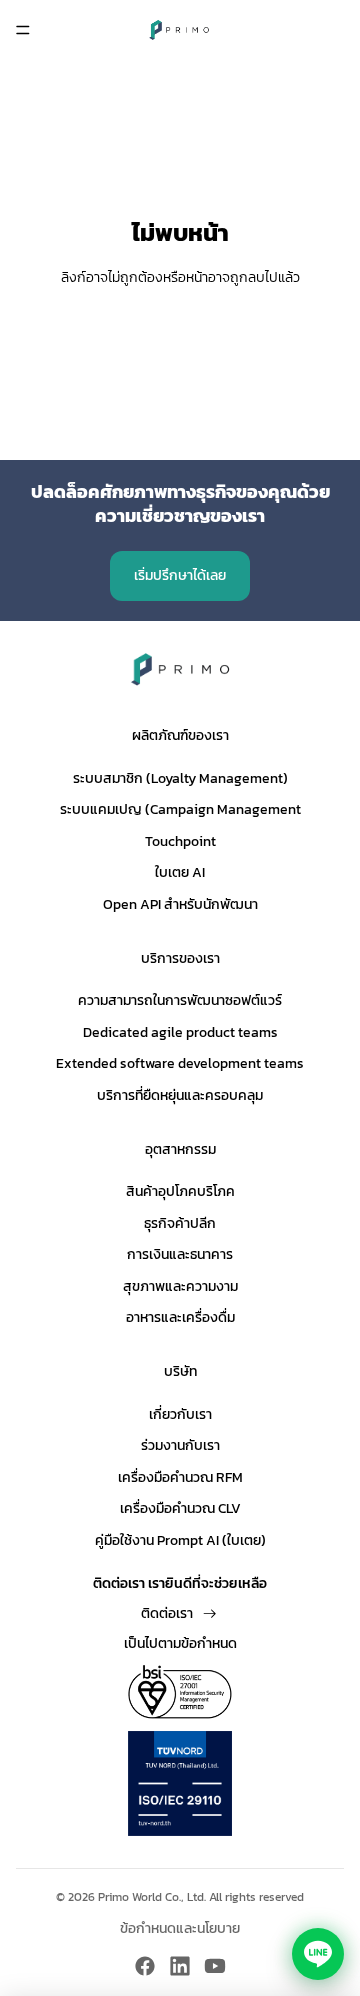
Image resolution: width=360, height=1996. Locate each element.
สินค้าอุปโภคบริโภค (180, 1191)
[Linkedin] (180, 1966)
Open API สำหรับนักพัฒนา (180, 904)
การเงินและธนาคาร (180, 1254)
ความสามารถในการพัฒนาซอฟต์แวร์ (180, 1000)
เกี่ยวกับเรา (180, 1414)
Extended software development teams (180, 1063)
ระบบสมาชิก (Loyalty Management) (180, 778)
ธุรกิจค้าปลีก (180, 1223)
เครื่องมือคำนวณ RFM (180, 1477)
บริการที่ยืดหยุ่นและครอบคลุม (180, 1095)
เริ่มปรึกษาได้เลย (180, 575)
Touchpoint (180, 841)
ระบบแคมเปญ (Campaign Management (180, 809)
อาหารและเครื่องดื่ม (180, 1317)
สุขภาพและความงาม (180, 1286)
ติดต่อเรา (167, 1614)
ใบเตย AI (180, 872)
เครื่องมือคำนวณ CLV (180, 1508)
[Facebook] (145, 1966)
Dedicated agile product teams (180, 1032)
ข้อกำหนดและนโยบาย (180, 1929)
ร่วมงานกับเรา (180, 1445)
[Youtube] (215, 1966)
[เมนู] (23, 30)
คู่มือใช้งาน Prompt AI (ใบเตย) (180, 1540)
